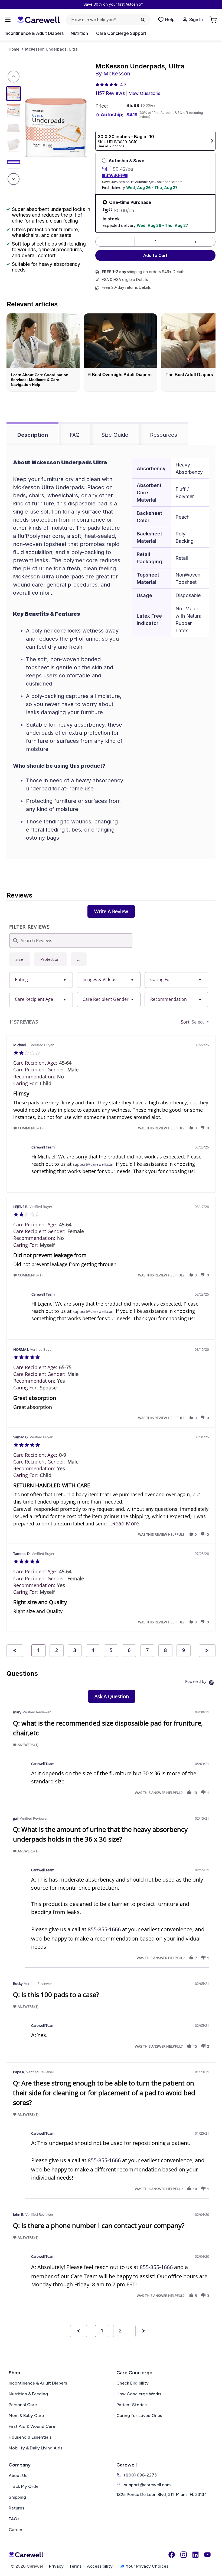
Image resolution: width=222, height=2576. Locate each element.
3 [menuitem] (75, 1650)
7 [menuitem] (147, 1650)
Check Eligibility (133, 2383)
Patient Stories (132, 2405)
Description (33, 435)
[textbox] (212, 1024)
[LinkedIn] (195, 2555)
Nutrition (79, 33)
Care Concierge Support (121, 33)
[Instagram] (184, 2555)
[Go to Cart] (214, 20)
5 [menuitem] (111, 1650)
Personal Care (23, 2405)
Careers (17, 2530)
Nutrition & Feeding (28, 2394)
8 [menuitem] (165, 1650)
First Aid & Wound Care (32, 2426)
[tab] (111, 911)
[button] (79, 959)
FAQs (14, 2519)
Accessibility (100, 2566)
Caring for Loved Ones (139, 2416)
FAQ (75, 435)
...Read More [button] (124, 1523)
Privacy (56, 2566)
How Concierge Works (139, 2394)
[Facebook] (172, 2555)
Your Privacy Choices (147, 2566)
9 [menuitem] (184, 1650)
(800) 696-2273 (140, 2475)
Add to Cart (155, 255)
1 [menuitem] (38, 1650)
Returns (17, 2508)
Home (14, 49)
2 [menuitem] (57, 1650)
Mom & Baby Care (26, 2416)
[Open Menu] (8, 20)
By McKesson (113, 74)
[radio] (20, 959)
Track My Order (24, 2486)
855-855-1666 (104, 1929)
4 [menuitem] (93, 1650)
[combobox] (41, 980)
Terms (75, 2566)
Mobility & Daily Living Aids (36, 2448)
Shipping (17, 2497)
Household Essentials (30, 2437)
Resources (164, 435)
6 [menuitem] (129, 1650)
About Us (18, 2476)
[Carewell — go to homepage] (38, 20)
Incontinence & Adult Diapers (34, 33)
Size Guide (115, 435)
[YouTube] (207, 2555)
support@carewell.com (94, 1164)
